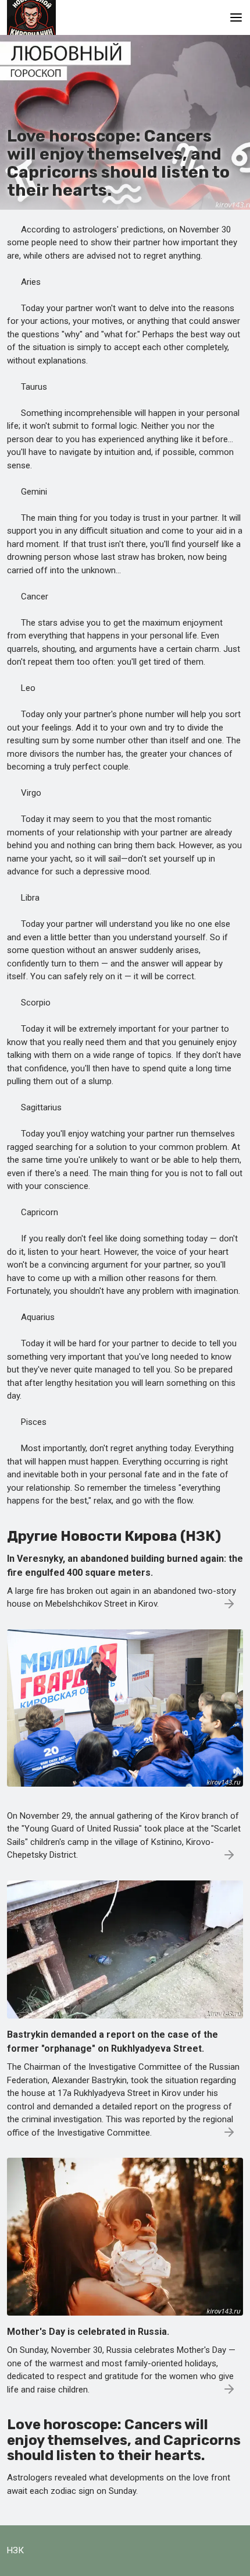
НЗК (15, 2550)
